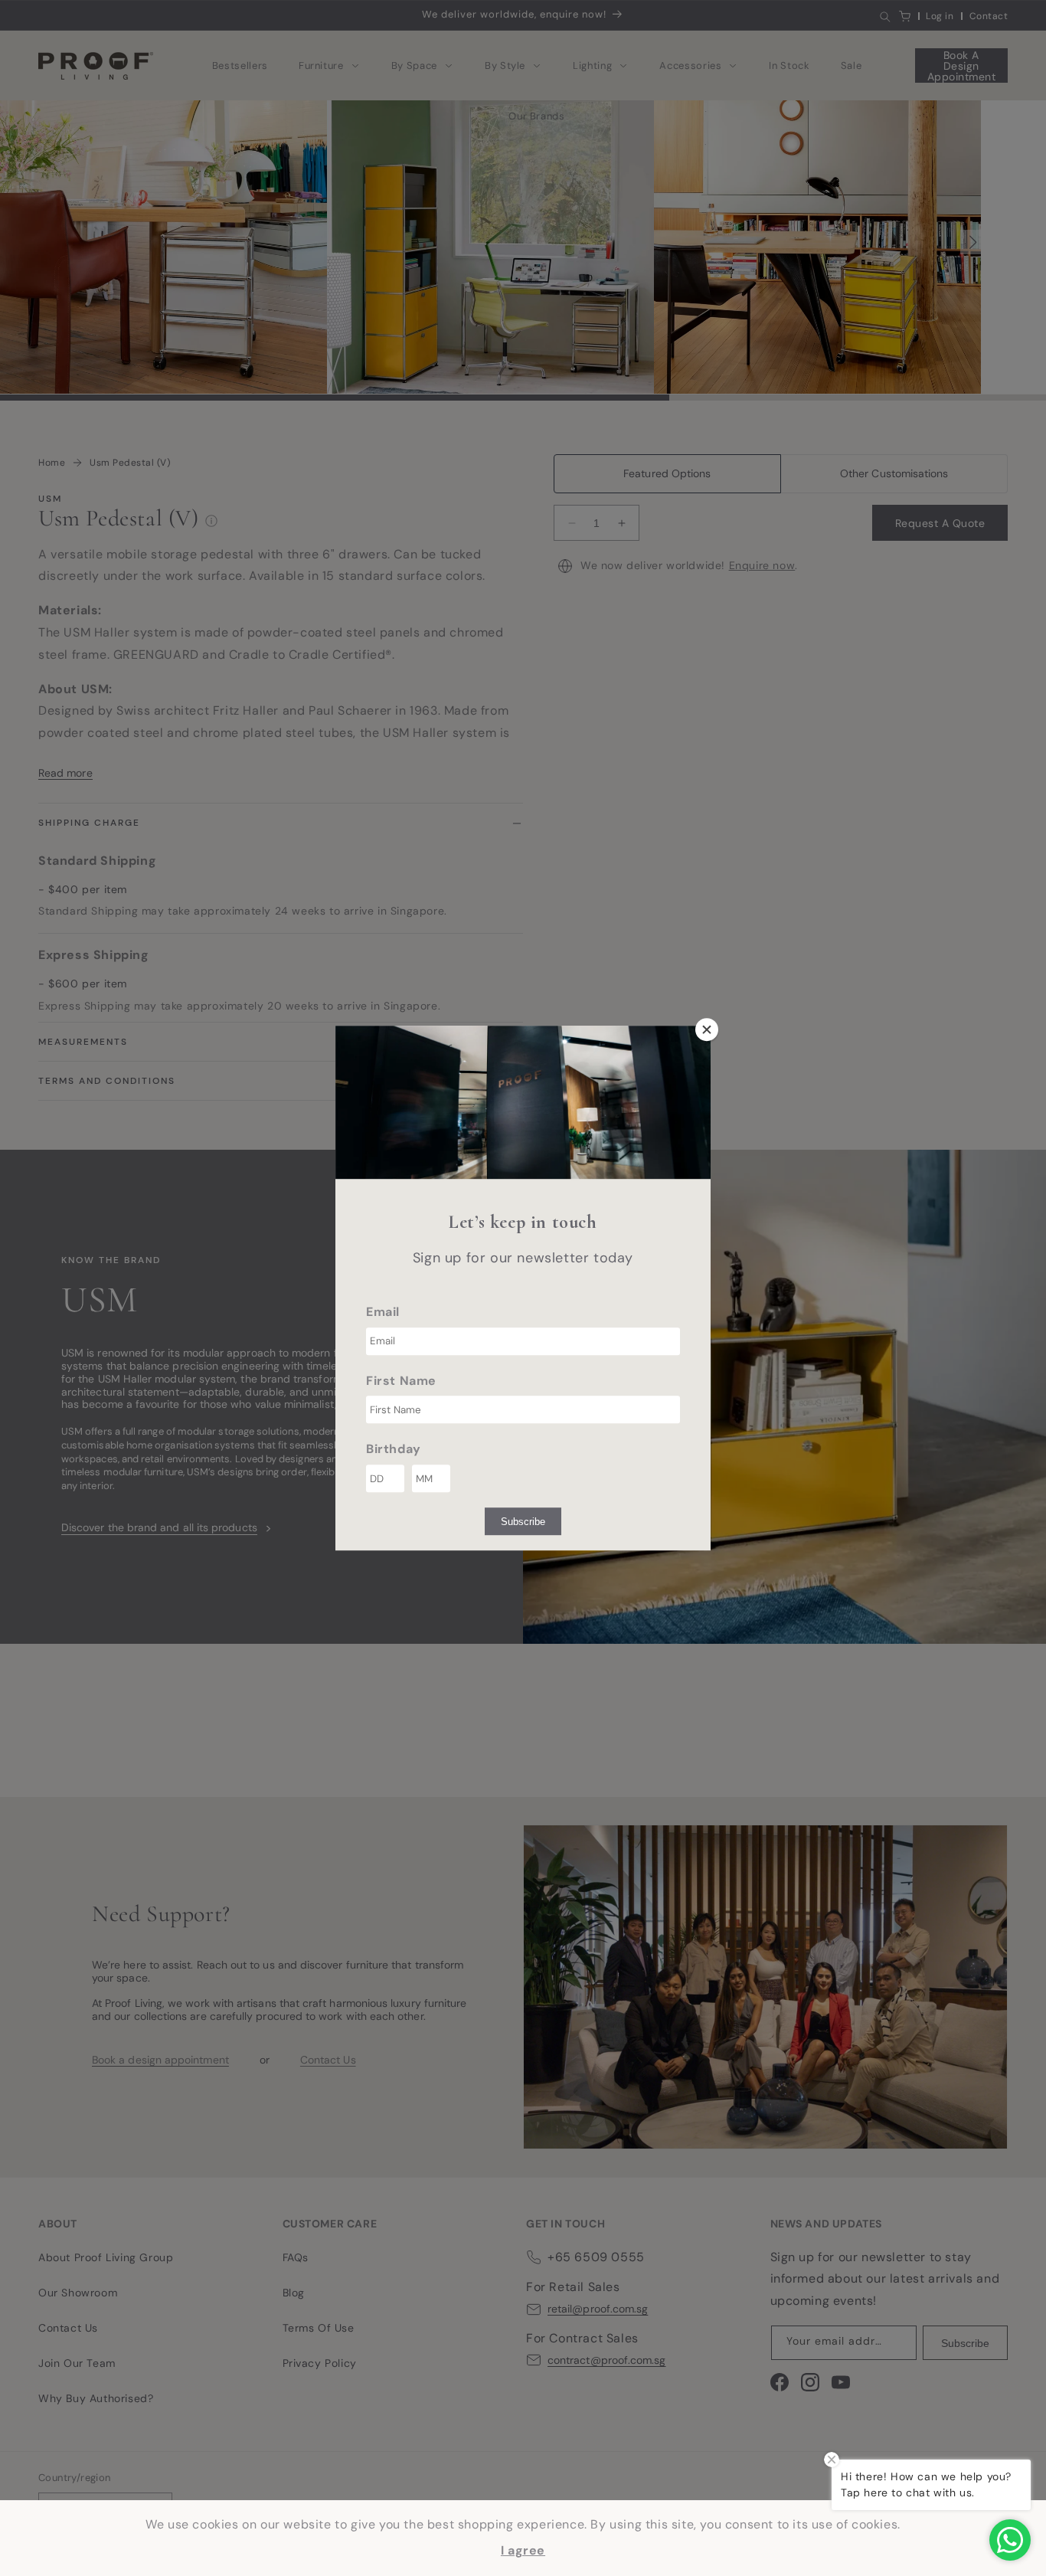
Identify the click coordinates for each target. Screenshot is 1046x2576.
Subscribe (523, 1522)
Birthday (394, 1450)
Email (383, 1312)
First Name (401, 1381)
